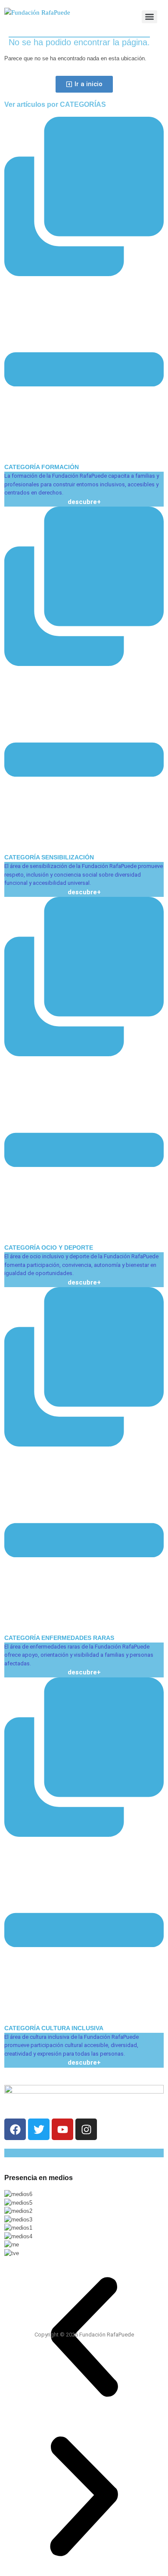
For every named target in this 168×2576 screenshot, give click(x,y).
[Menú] (149, 17)
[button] (84, 294)
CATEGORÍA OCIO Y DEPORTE (49, 1248)
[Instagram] (86, 2129)
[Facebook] (15, 2129)
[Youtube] (62, 2129)
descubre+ (84, 502)
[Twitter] (39, 2129)
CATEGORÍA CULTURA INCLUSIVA (54, 2028)
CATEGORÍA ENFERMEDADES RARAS (59, 1638)
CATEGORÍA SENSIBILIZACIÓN (49, 857)
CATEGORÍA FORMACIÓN (42, 467)
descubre (82, 1672)
